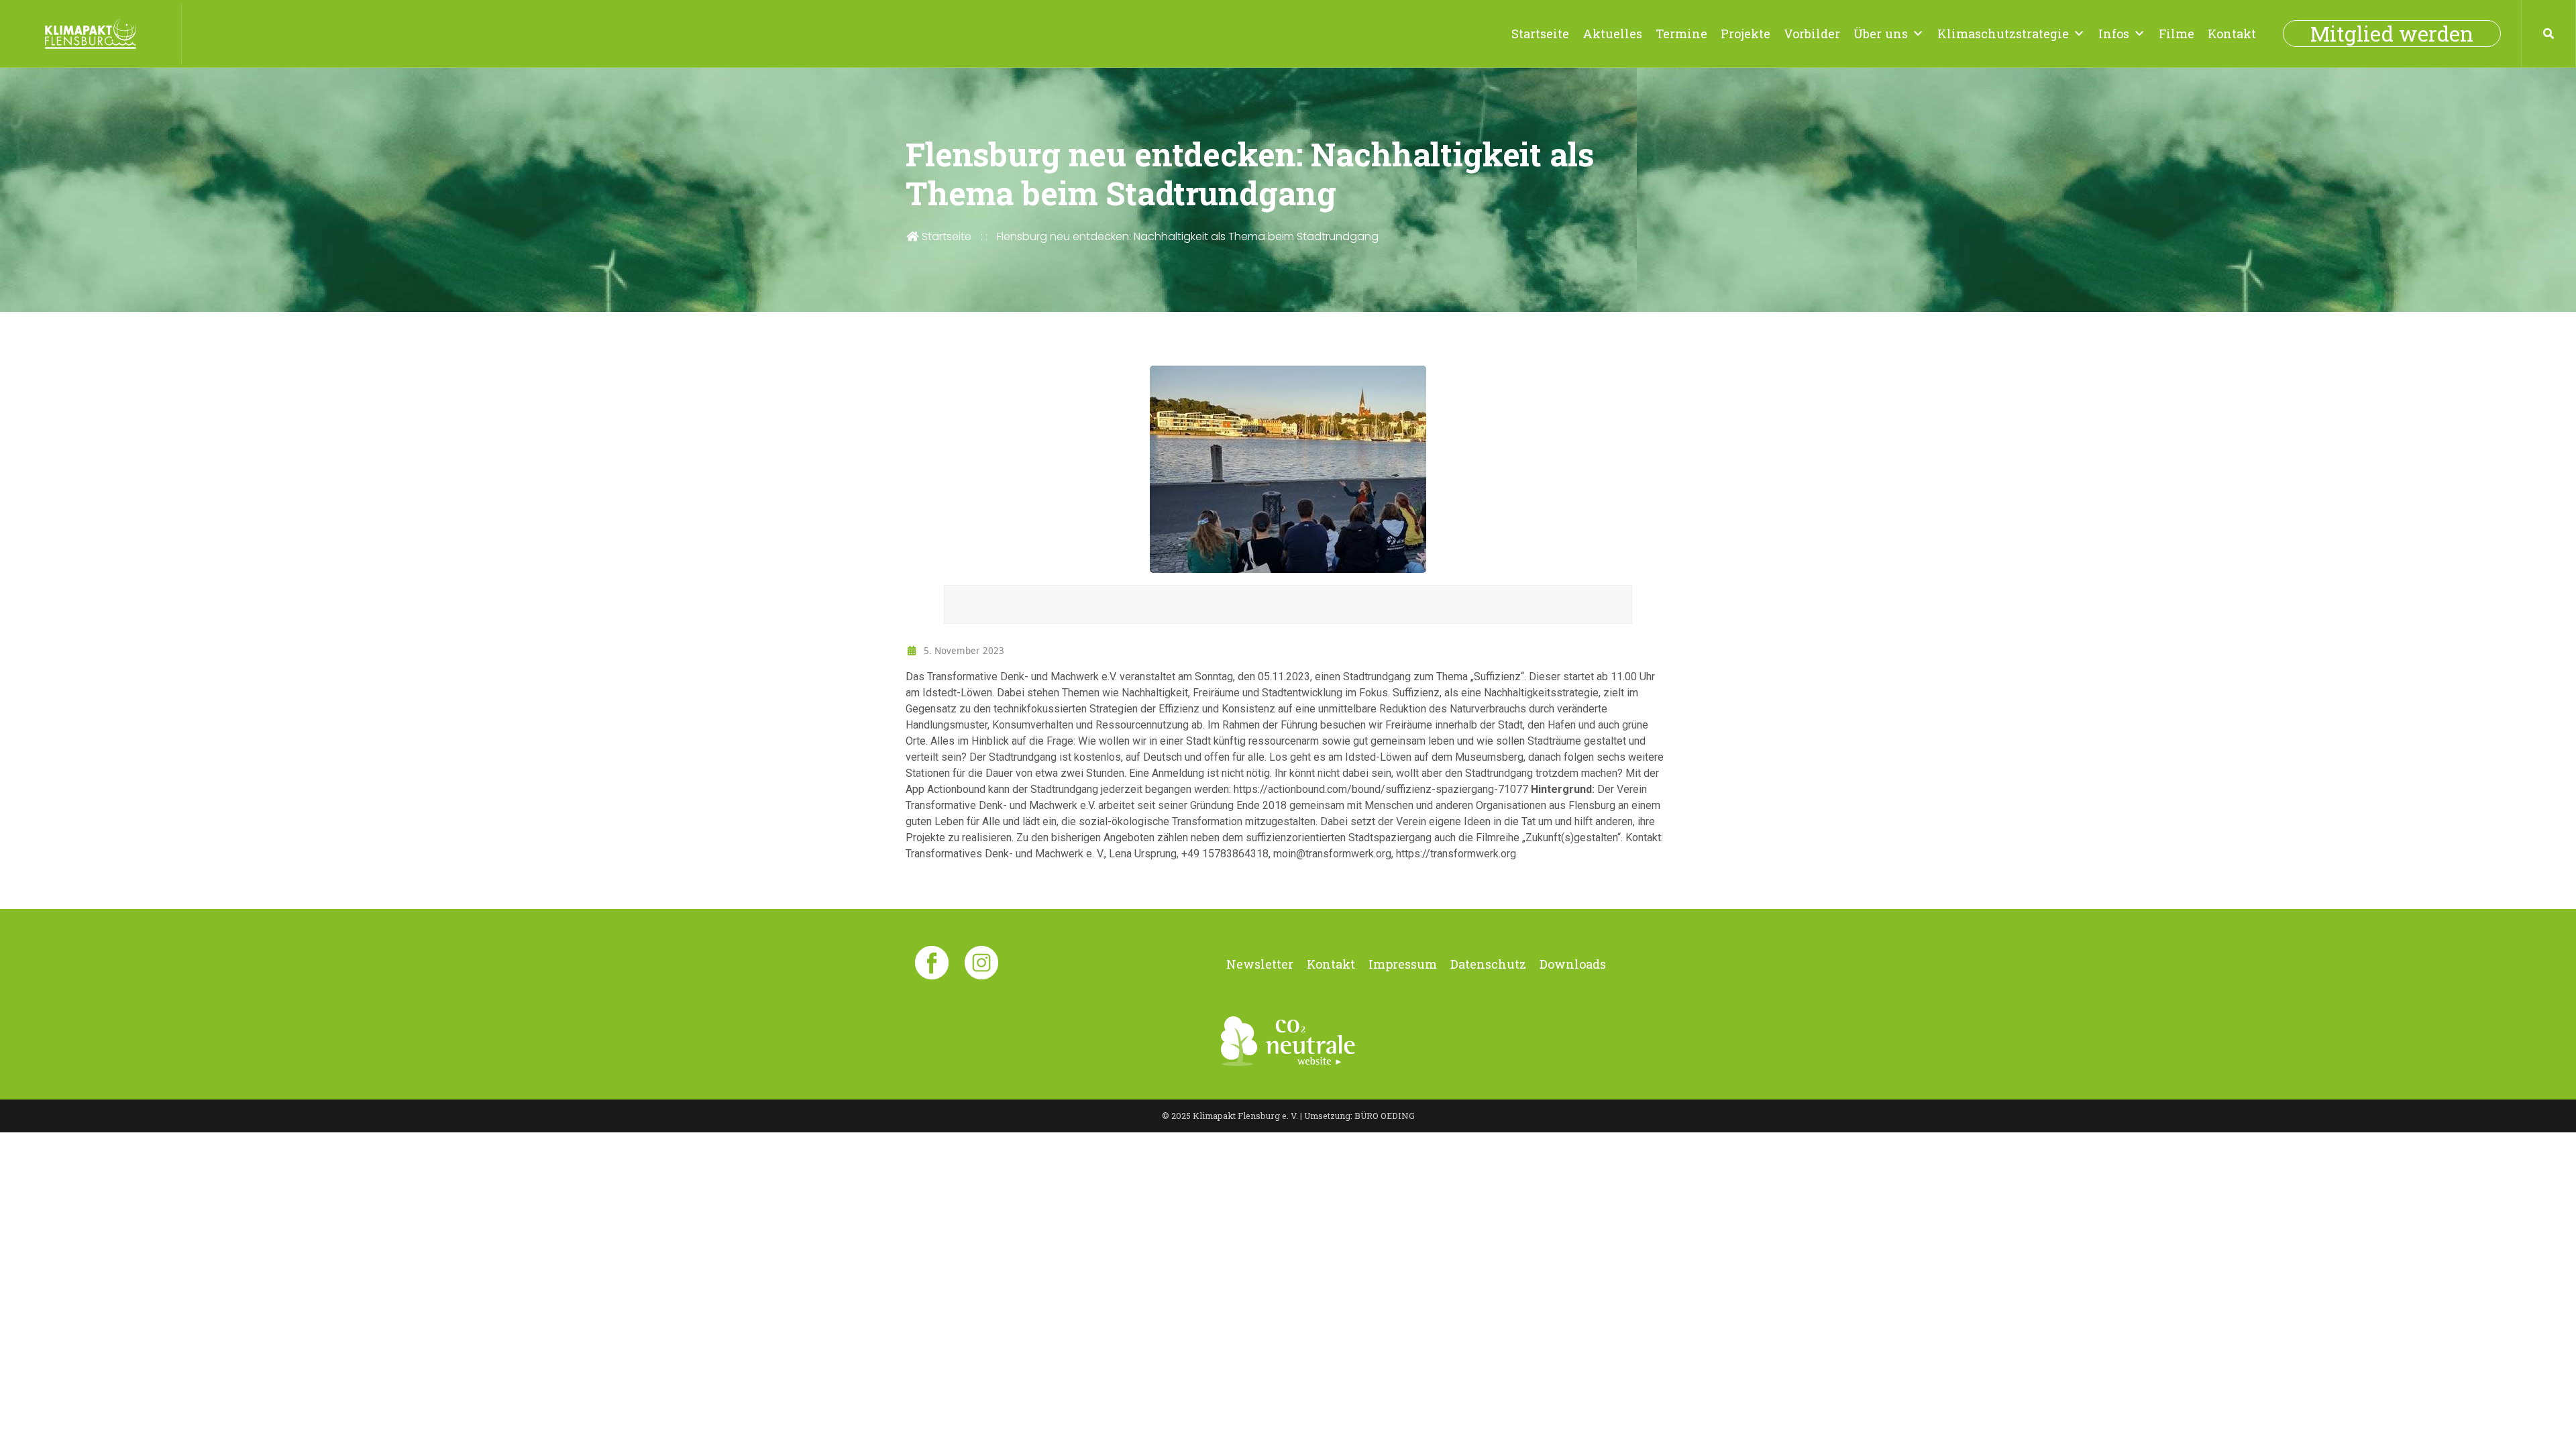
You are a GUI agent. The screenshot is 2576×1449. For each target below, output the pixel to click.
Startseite (1540, 34)
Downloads (1573, 964)
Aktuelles (1612, 34)
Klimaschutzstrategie (2003, 34)
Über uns (1881, 34)
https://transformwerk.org (1456, 854)
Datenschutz (1488, 964)
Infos (2114, 34)
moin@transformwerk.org (1332, 854)
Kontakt (2232, 34)
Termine (1681, 34)
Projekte (1746, 34)
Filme (2177, 34)
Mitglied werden (2392, 34)
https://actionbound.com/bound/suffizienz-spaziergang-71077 (1381, 789)
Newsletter (1260, 964)
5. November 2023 (963, 650)
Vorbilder (1812, 34)
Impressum (1403, 964)
